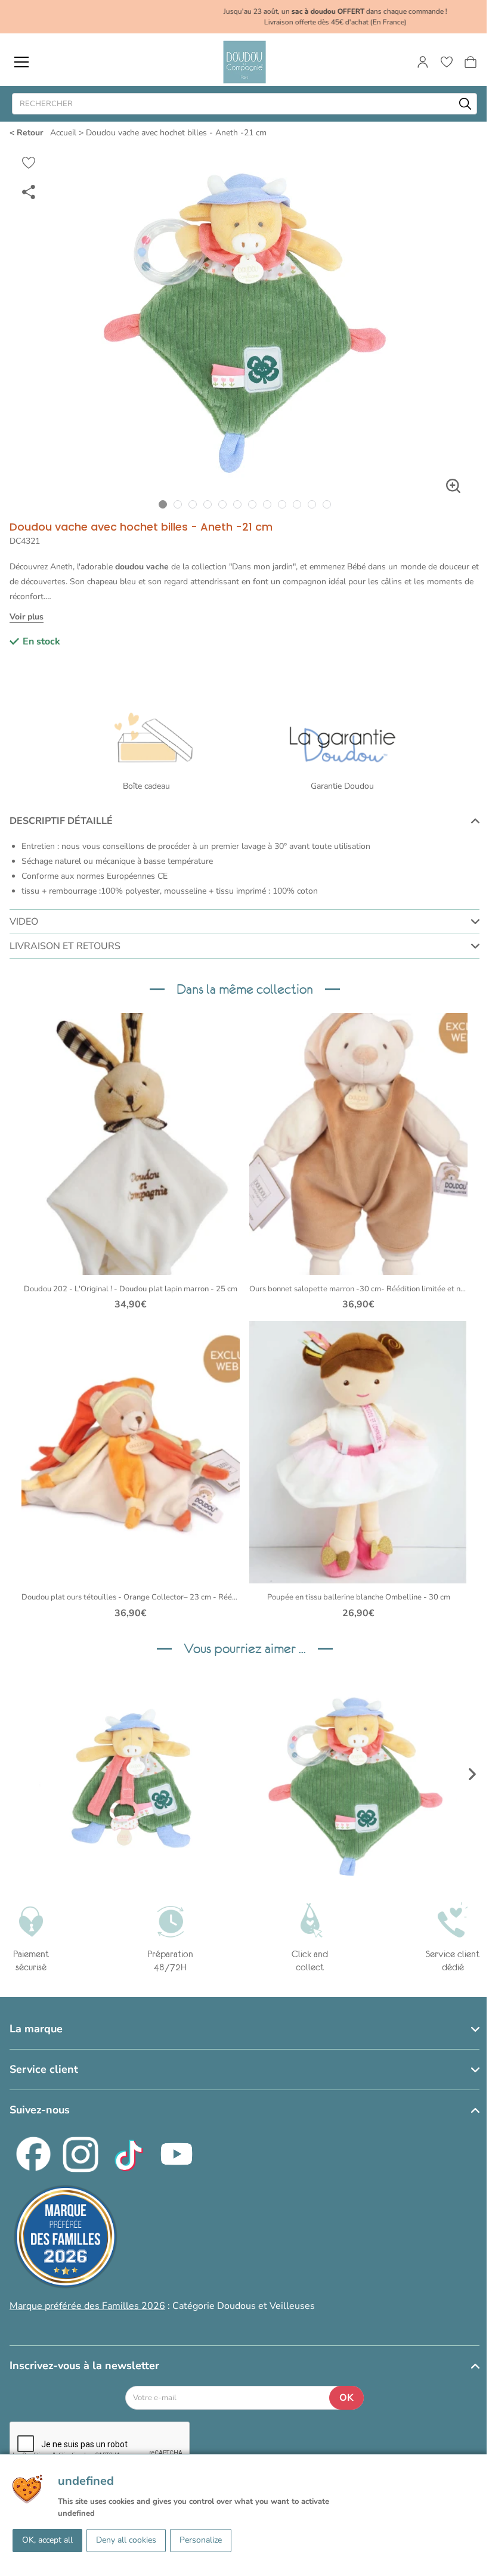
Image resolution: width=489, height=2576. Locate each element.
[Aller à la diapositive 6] (237, 504)
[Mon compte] (423, 62)
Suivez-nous (40, 2110)
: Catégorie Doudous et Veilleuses (162, 2306)
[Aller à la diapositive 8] (267, 504)
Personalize (201, 2540)
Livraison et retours (65, 946)
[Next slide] (472, 1774)
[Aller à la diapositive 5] (222, 504)
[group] (131, 1774)
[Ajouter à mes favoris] (29, 163)
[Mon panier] (471, 62)
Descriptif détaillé (61, 821)
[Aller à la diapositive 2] (177, 504)
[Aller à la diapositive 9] (282, 504)
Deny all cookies (126, 2540)
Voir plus (27, 617)
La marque (36, 2029)
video (24, 922)
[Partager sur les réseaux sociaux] (29, 191)
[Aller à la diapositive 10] (297, 504)
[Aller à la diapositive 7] (252, 504)
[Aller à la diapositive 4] (207, 504)
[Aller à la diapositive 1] (163, 504)
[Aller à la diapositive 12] (326, 504)
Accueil (63, 133)
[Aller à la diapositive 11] (312, 504)
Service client (44, 2069)
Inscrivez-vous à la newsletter (84, 2366)
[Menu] (21, 62)
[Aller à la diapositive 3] (192, 504)
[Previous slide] (17, 1774)
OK (346, 2398)
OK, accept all (47, 2540)
